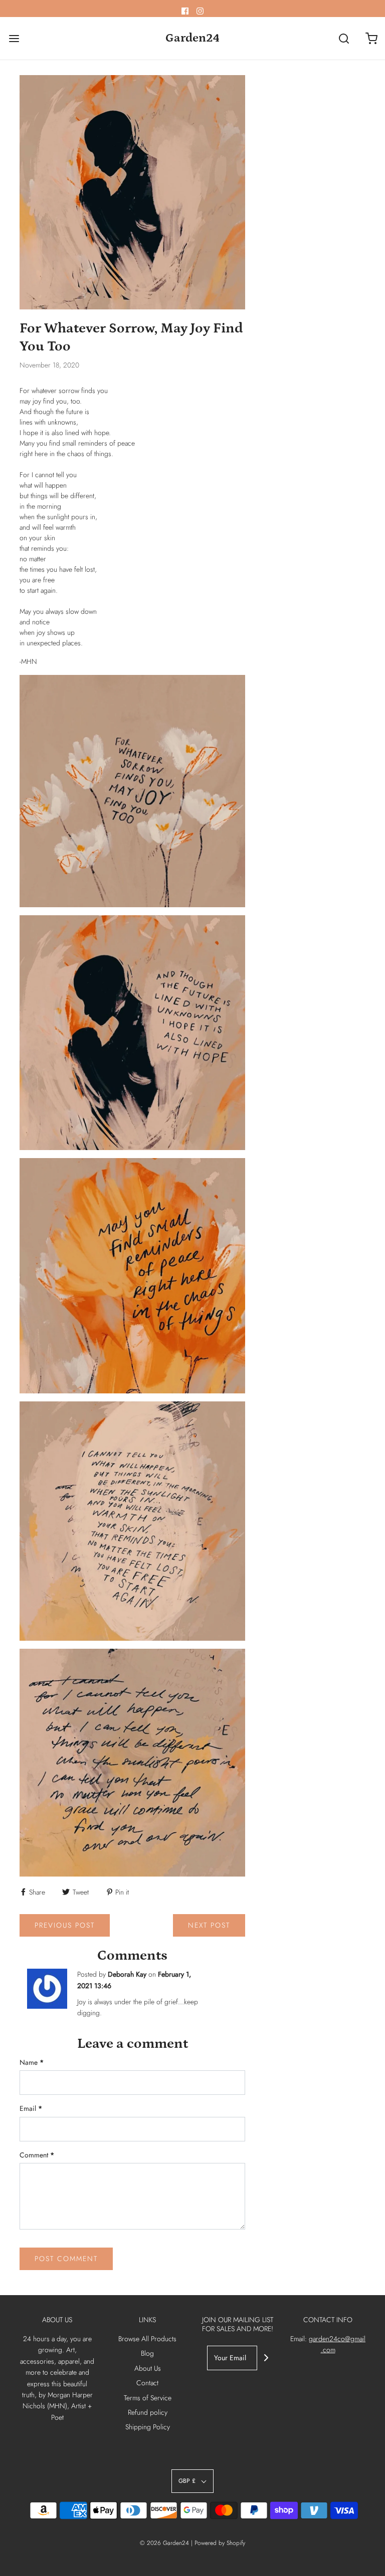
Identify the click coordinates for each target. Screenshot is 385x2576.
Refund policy (148, 2412)
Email (31, 2108)
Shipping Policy (148, 2427)
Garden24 (192, 38)
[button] (192, 2481)
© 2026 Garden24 (164, 2543)
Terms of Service (148, 2398)
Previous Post (65, 1925)
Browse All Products (147, 2339)
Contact (147, 2383)
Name (32, 2062)
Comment (37, 2155)
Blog (147, 2353)
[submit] (266, 2358)
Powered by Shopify (220, 2543)
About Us (148, 2368)
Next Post (209, 1925)
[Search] (344, 38)
